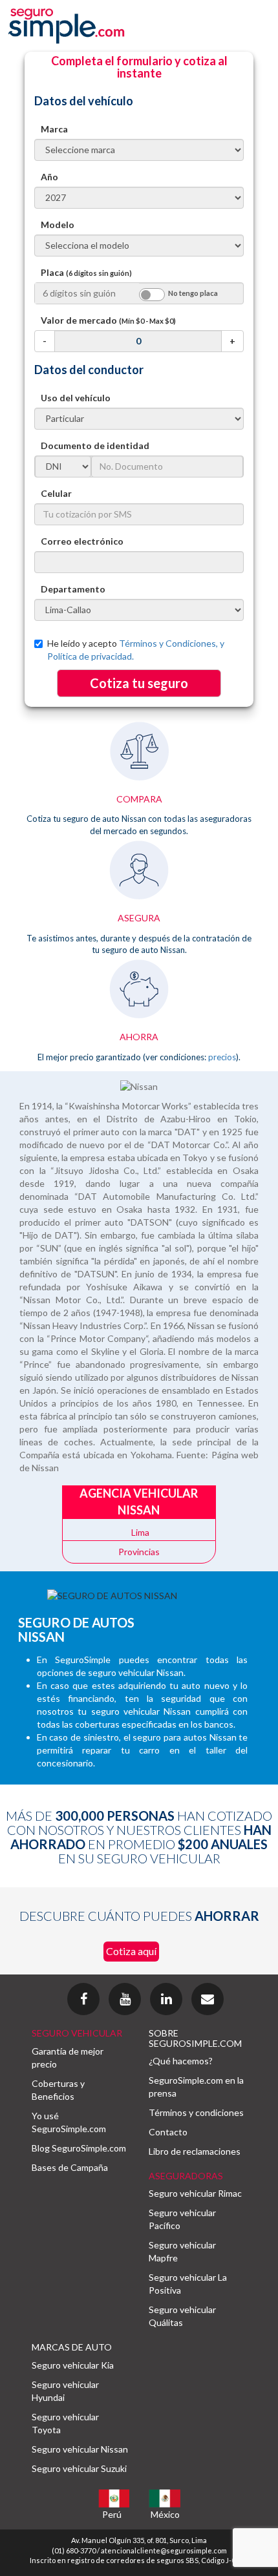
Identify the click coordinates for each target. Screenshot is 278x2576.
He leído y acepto (136, 650)
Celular (56, 493)
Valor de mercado (108, 320)
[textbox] (139, 562)
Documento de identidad (95, 445)
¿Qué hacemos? (181, 2061)
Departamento (73, 589)
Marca (54, 129)
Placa (86, 272)
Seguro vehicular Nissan (80, 2449)
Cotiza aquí (131, 1951)
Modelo (58, 225)
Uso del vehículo (76, 398)
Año (49, 177)
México (165, 2514)
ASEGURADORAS (186, 2176)
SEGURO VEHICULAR (77, 2033)
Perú (112, 2514)
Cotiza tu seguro (139, 683)
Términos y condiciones (196, 2112)
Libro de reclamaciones (195, 2151)
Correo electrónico (82, 541)
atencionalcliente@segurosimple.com (164, 2550)
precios (222, 1057)
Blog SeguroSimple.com (79, 2148)
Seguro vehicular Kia (73, 2365)
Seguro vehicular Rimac (195, 2193)
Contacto (168, 2132)
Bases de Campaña (70, 2167)
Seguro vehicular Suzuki (79, 2468)
